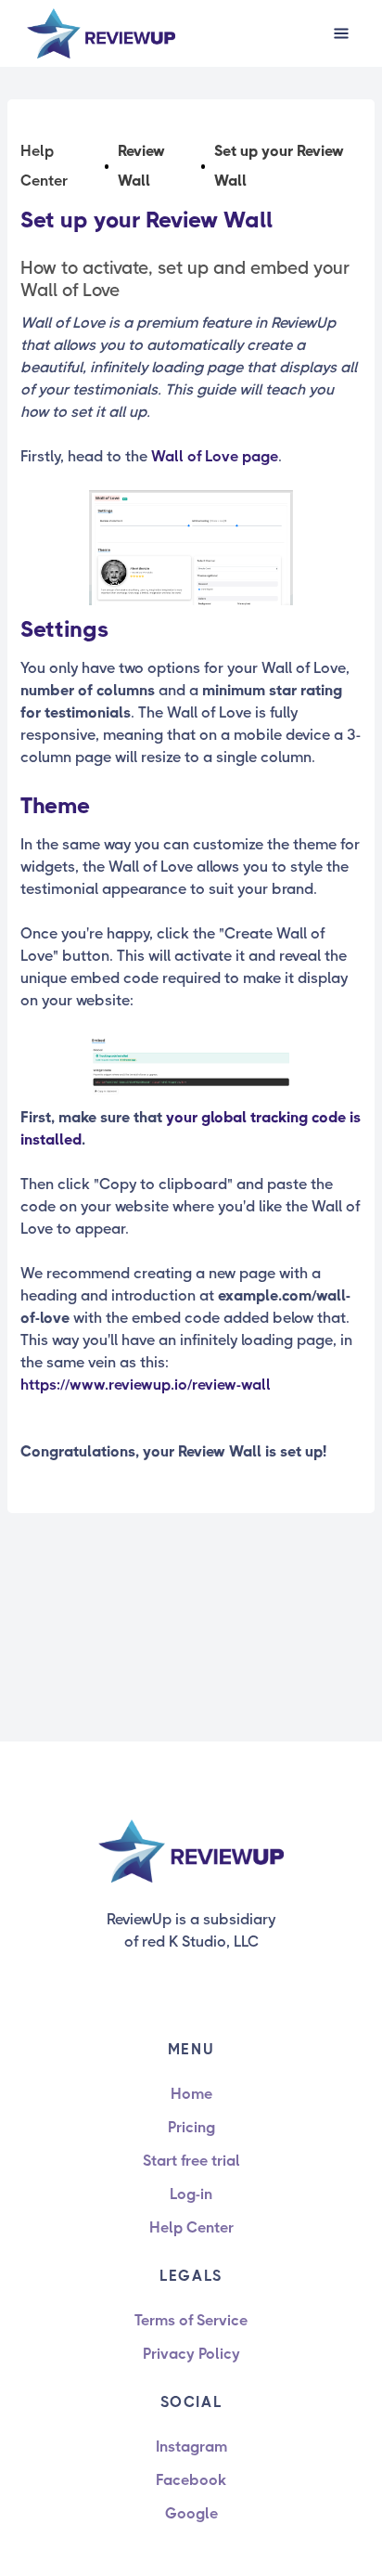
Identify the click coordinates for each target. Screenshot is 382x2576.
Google (191, 2513)
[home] (101, 34)
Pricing (191, 2127)
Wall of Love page (215, 456)
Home (191, 2094)
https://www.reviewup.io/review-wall (146, 1385)
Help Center (191, 2227)
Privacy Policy (191, 2354)
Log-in (191, 2194)
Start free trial (191, 2161)
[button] (341, 33)
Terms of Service (191, 2320)
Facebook (191, 2480)
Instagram (191, 2447)
